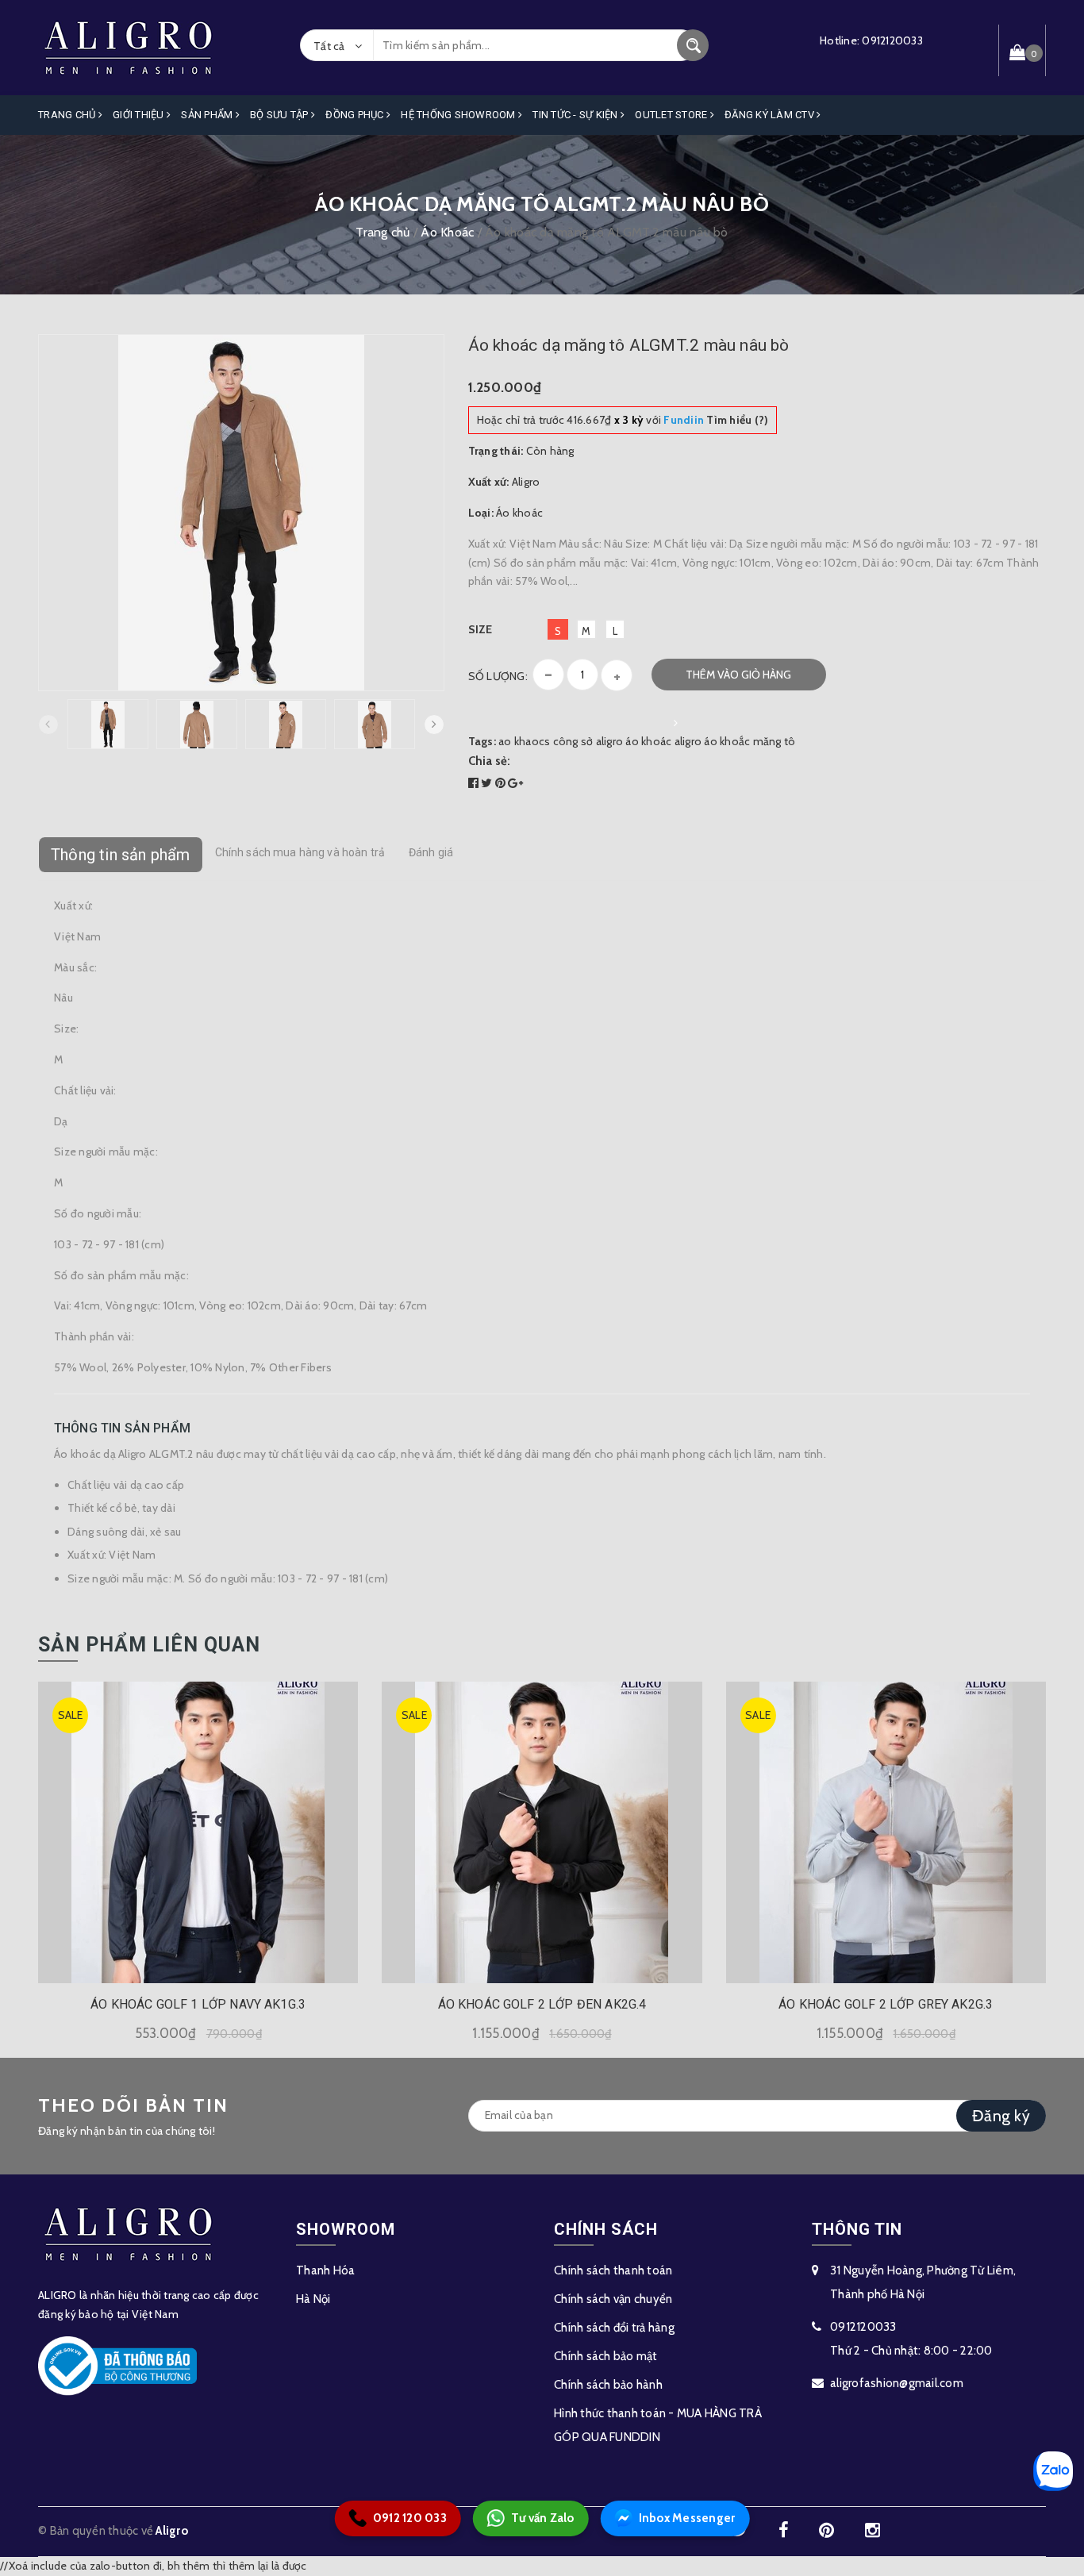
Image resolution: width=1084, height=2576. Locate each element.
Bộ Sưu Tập (281, 115)
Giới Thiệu (140, 115)
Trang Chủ (68, 115)
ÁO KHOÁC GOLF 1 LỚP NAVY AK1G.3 (198, 2004)
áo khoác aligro (663, 741)
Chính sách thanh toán (613, 2270)
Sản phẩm (208, 115)
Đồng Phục (356, 115)
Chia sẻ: (490, 761)
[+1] (515, 783)
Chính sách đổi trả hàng (614, 2328)
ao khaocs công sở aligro (561, 741)
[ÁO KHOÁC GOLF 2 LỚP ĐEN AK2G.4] (542, 1832)
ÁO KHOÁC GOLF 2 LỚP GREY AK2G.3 (886, 2004)
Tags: (484, 741)
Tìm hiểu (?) (716, 420)
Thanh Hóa (325, 2270)
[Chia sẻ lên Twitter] (488, 783)
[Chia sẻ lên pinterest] (502, 783)
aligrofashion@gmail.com (897, 2383)
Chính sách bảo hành (608, 2385)
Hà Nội (313, 2299)
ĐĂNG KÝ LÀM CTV (771, 115)
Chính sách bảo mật (606, 2356)
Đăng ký (1001, 2116)
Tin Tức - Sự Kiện (577, 115)
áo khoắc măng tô (750, 741)
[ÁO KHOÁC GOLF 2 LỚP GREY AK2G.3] (886, 1832)
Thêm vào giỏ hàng (738, 675)
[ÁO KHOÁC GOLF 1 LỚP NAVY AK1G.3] (198, 1832)
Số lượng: (498, 676)
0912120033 (892, 40)
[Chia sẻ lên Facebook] (475, 783)
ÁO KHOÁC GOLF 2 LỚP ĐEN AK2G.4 (542, 2004)
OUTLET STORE (672, 115)
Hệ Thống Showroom (459, 115)
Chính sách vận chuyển (613, 2299)
